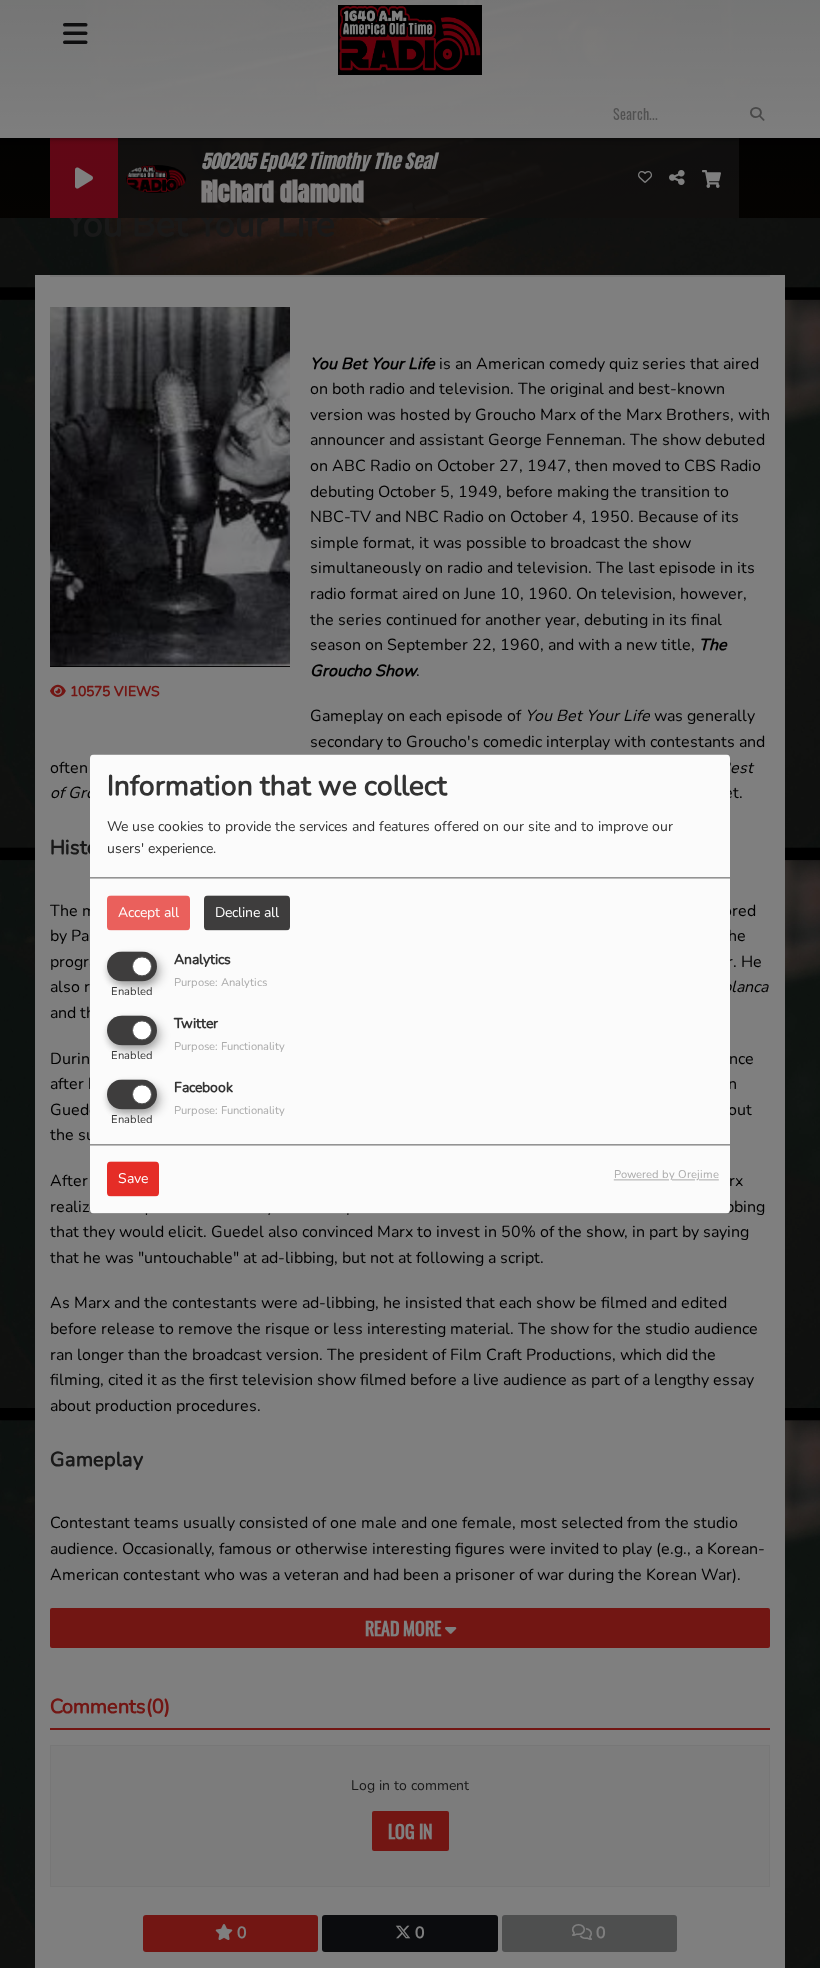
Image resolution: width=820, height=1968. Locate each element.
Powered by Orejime (666, 1175)
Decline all (247, 912)
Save (133, 1179)
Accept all (148, 912)
